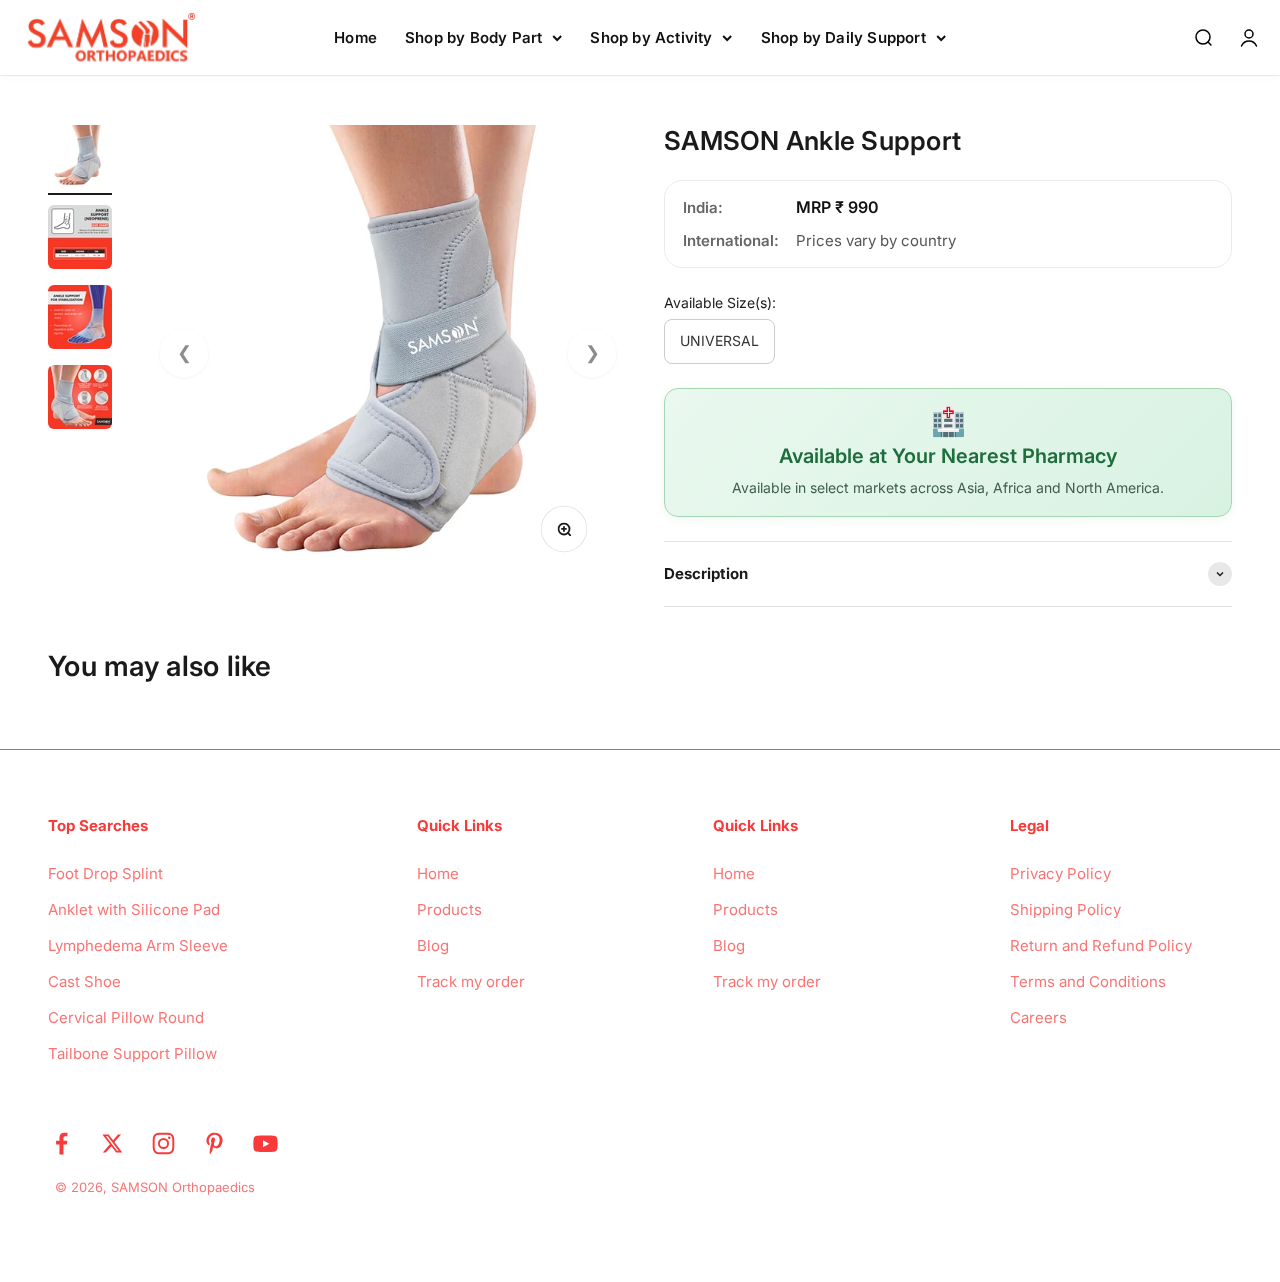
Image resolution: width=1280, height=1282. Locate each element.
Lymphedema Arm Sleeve (138, 945)
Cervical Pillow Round (126, 1017)
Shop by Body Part (473, 37)
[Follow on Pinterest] (214, 1143)
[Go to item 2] (80, 240)
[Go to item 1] (80, 160)
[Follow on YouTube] (265, 1143)
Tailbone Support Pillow (132, 1053)
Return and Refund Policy (1101, 945)
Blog (433, 945)
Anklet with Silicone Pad (134, 909)
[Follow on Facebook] (61, 1143)
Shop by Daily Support (843, 37)
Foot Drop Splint (105, 873)
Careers (1038, 1017)
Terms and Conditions (1088, 981)
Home (355, 37)
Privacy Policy (1060, 873)
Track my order (471, 981)
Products (449, 909)
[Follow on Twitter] (112, 1143)
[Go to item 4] (80, 400)
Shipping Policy (1065, 909)
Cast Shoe (84, 981)
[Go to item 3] (80, 320)
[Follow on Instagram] (163, 1143)
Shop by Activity (651, 37)
